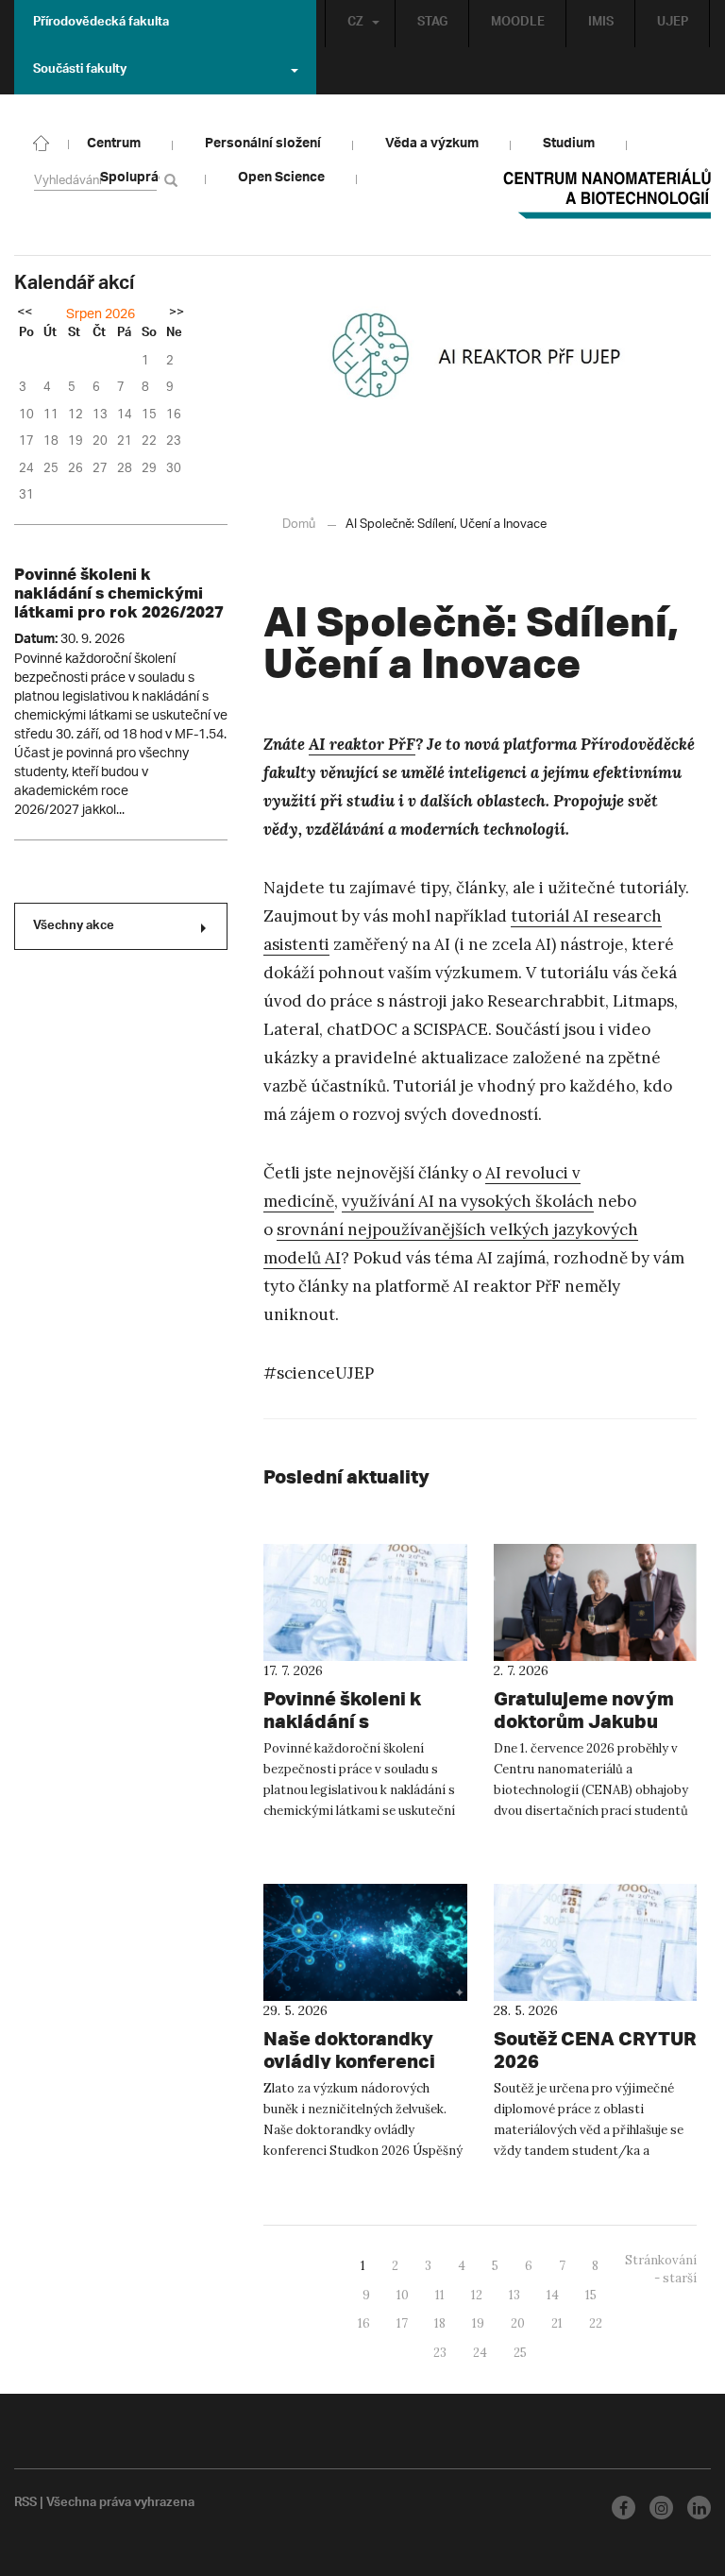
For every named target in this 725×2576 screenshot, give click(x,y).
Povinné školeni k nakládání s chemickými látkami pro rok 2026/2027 (119, 593)
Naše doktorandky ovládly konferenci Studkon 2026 (349, 2061)
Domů (299, 525)
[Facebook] (624, 2508)
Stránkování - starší (661, 2269)
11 (440, 2295)
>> (177, 314)
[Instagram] (661, 2508)
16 (364, 2323)
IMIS (601, 24)
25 (520, 2353)
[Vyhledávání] (174, 180)
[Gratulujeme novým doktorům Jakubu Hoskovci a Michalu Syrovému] (596, 1602)
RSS (25, 2504)
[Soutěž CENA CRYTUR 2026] (596, 1942)
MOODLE (518, 24)
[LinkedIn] (699, 2508)
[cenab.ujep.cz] (42, 142)
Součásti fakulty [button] (80, 71)
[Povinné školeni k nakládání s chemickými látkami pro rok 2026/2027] (365, 1602)
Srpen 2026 (101, 315)
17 (402, 2323)
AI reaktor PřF (362, 744)
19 (478, 2323)
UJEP (673, 24)
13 (514, 2295)
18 (440, 2323)
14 (553, 2295)
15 (591, 2295)
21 (557, 2323)
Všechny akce (74, 927)
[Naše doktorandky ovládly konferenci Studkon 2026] (365, 1942)
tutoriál (540, 916)
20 (518, 2323)
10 (403, 2295)
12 (477, 2295)
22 (596, 2323)
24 (480, 2353)
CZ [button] (355, 24)
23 (440, 2353)
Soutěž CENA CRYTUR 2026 (595, 2050)
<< (25, 314)
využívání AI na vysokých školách (468, 1201)
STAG (432, 24)
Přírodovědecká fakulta (101, 24)
